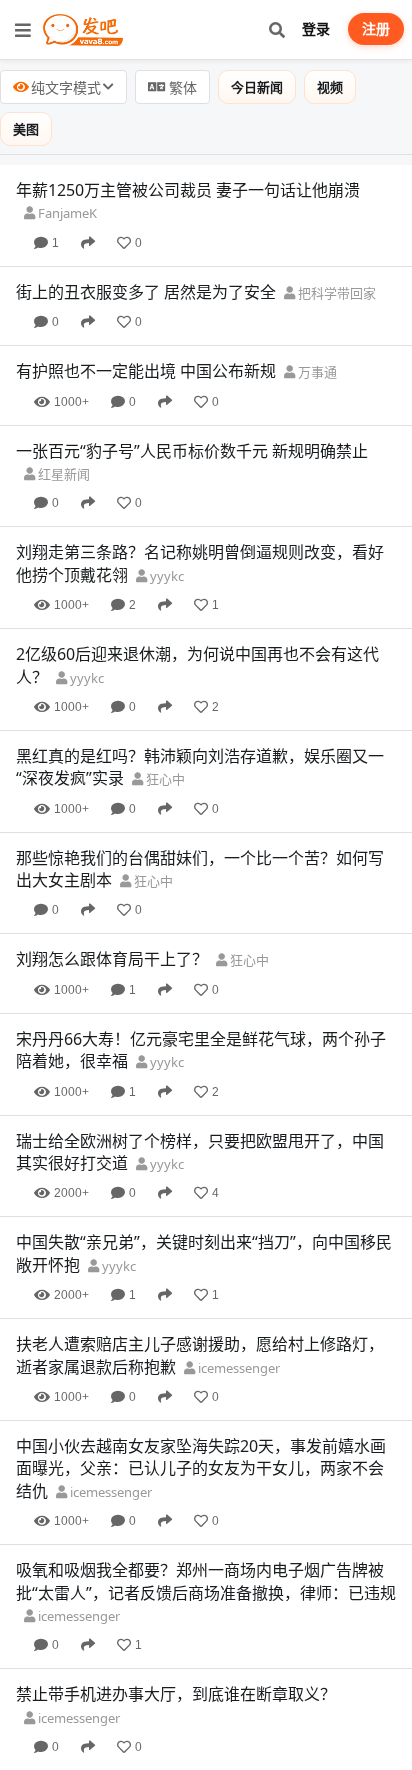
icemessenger (237, 1368)
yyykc (165, 576)
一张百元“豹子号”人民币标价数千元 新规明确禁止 (192, 451)
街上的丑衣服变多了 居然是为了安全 (146, 292)
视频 (330, 87)
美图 (26, 129)
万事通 (316, 372)
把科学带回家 (335, 293)
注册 (376, 28)
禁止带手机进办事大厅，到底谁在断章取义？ (176, 1694)
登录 (316, 28)
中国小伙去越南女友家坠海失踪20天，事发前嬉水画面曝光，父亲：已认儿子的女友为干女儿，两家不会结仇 (201, 1468)
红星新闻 (62, 474)
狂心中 (164, 779)
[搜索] (276, 29)
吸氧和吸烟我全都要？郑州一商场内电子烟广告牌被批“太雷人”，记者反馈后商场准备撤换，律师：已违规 (206, 1581)
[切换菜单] (23, 30)
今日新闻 (257, 87)
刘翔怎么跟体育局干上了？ (112, 959)
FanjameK (66, 213)
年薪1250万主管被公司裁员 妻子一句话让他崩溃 (188, 190)
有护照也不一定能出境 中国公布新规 (146, 371)
